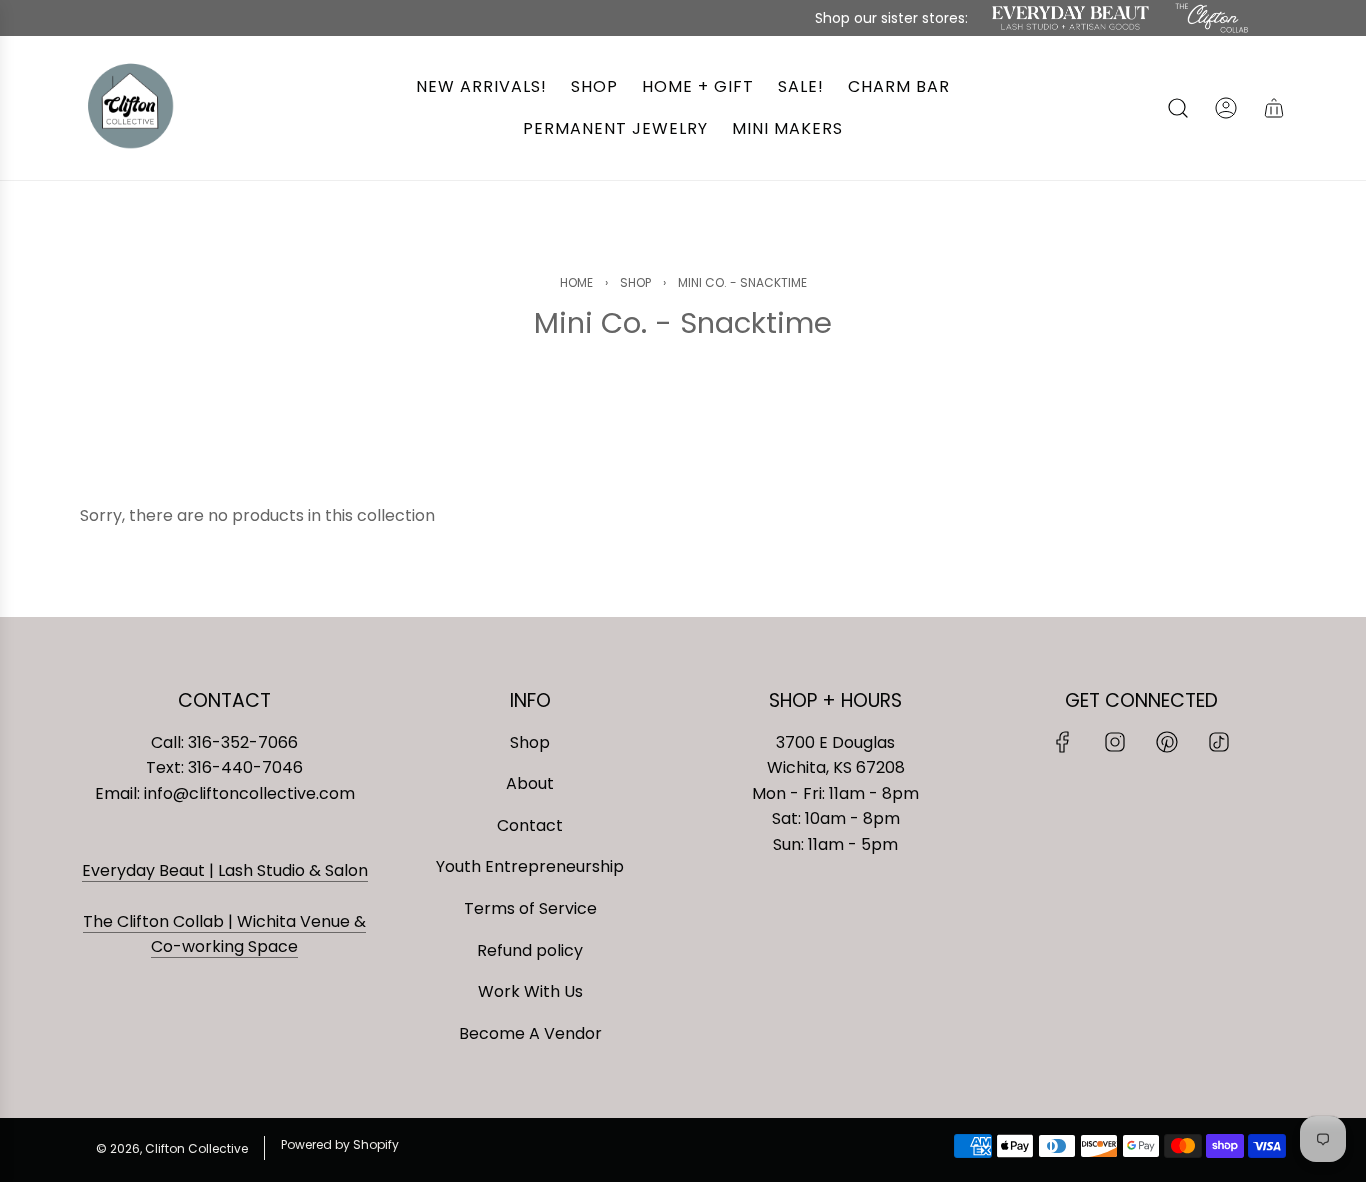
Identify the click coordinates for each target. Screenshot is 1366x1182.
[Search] (1178, 108)
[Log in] (1226, 108)
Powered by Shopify (340, 1144)
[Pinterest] (1167, 742)
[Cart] (1274, 108)
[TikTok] (1219, 742)
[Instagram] (1115, 742)
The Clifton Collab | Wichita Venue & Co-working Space (224, 934)
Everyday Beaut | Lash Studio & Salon (225, 870)
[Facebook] (1063, 742)
